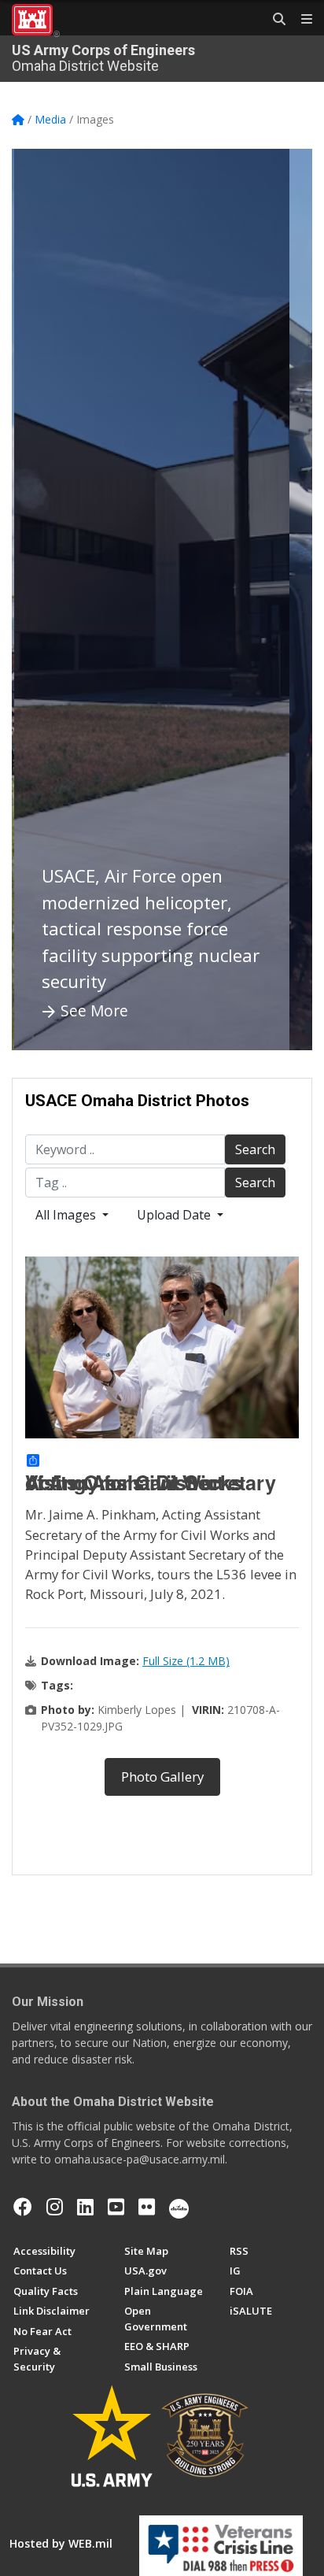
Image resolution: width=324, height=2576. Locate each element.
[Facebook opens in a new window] (23, 2207)
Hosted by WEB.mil (61, 2543)
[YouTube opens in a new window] (116, 2207)
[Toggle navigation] (300, 20)
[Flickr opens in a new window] (147, 2207)
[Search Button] (274, 20)
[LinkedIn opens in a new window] (85, 2207)
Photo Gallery (162, 1777)
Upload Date (175, 1215)
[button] (43, 600)
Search (255, 1149)
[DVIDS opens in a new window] (179, 2207)
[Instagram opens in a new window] (55, 2207)
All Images (67, 1215)
